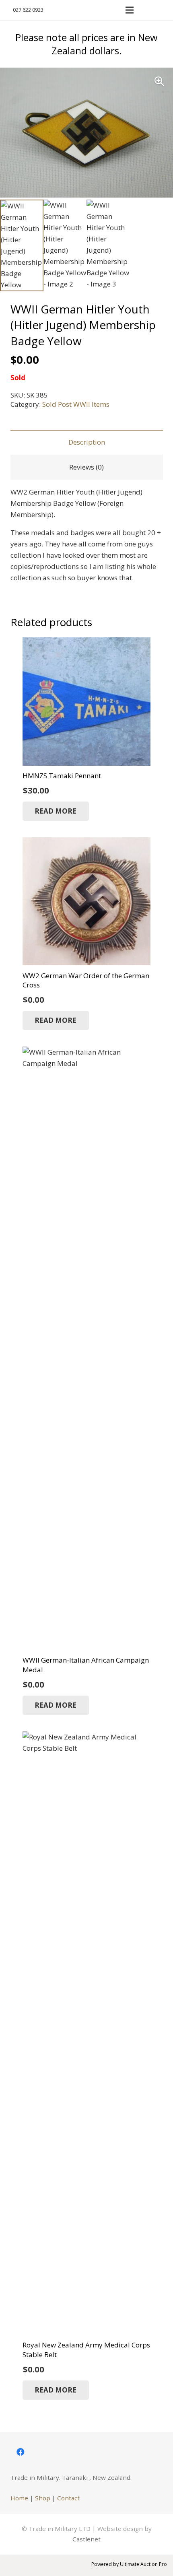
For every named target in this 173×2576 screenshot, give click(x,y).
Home (19, 2498)
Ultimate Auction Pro (143, 2564)
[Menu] (129, 10)
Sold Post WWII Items (76, 404)
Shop (43, 2498)
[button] (146, 10)
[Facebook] (21, 2452)
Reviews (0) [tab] (86, 467)
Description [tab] (87, 442)
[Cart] (163, 10)
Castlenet (86, 2539)
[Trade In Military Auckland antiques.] (82, 10)
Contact (68, 2498)
